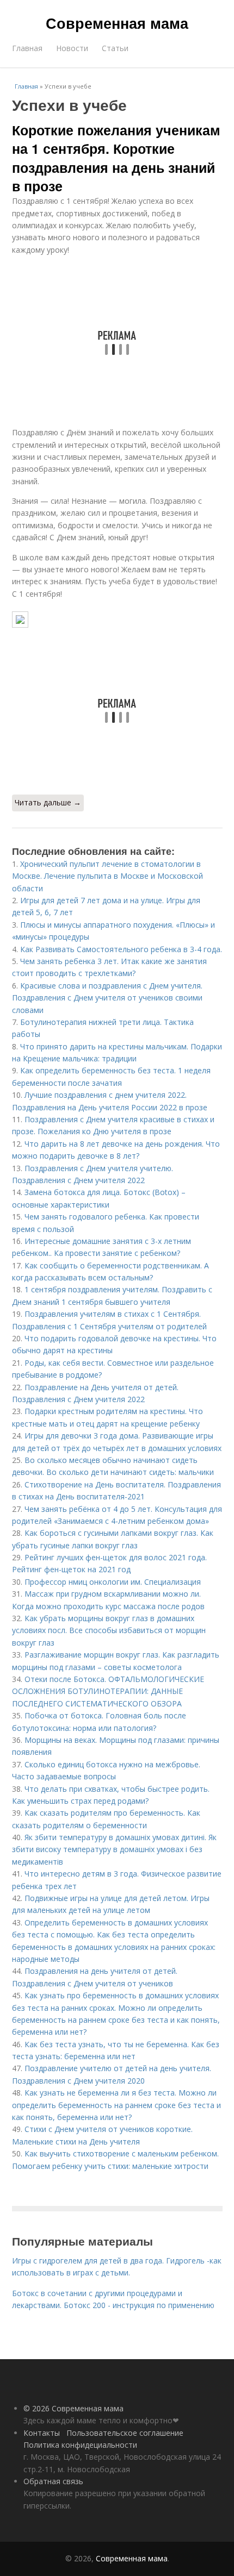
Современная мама (117, 23)
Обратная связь (53, 2481)
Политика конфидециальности (80, 2445)
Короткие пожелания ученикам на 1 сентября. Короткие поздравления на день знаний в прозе (116, 158)
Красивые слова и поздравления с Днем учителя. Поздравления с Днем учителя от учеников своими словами (107, 998)
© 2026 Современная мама (73, 2408)
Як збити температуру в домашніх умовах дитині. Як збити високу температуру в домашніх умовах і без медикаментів (114, 1849)
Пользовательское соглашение (125, 2433)
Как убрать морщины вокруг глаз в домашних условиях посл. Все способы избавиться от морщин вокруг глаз (109, 1630)
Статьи (115, 48)
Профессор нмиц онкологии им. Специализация (113, 1582)
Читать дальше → (48, 802)
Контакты (42, 2433)
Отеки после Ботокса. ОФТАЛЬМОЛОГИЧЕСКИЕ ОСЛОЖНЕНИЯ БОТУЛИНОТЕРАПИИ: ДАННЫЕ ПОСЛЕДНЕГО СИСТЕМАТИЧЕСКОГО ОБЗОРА (108, 1691)
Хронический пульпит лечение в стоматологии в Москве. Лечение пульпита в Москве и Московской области (107, 876)
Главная (27, 48)
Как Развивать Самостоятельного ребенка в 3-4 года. (121, 949)
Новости (72, 48)
